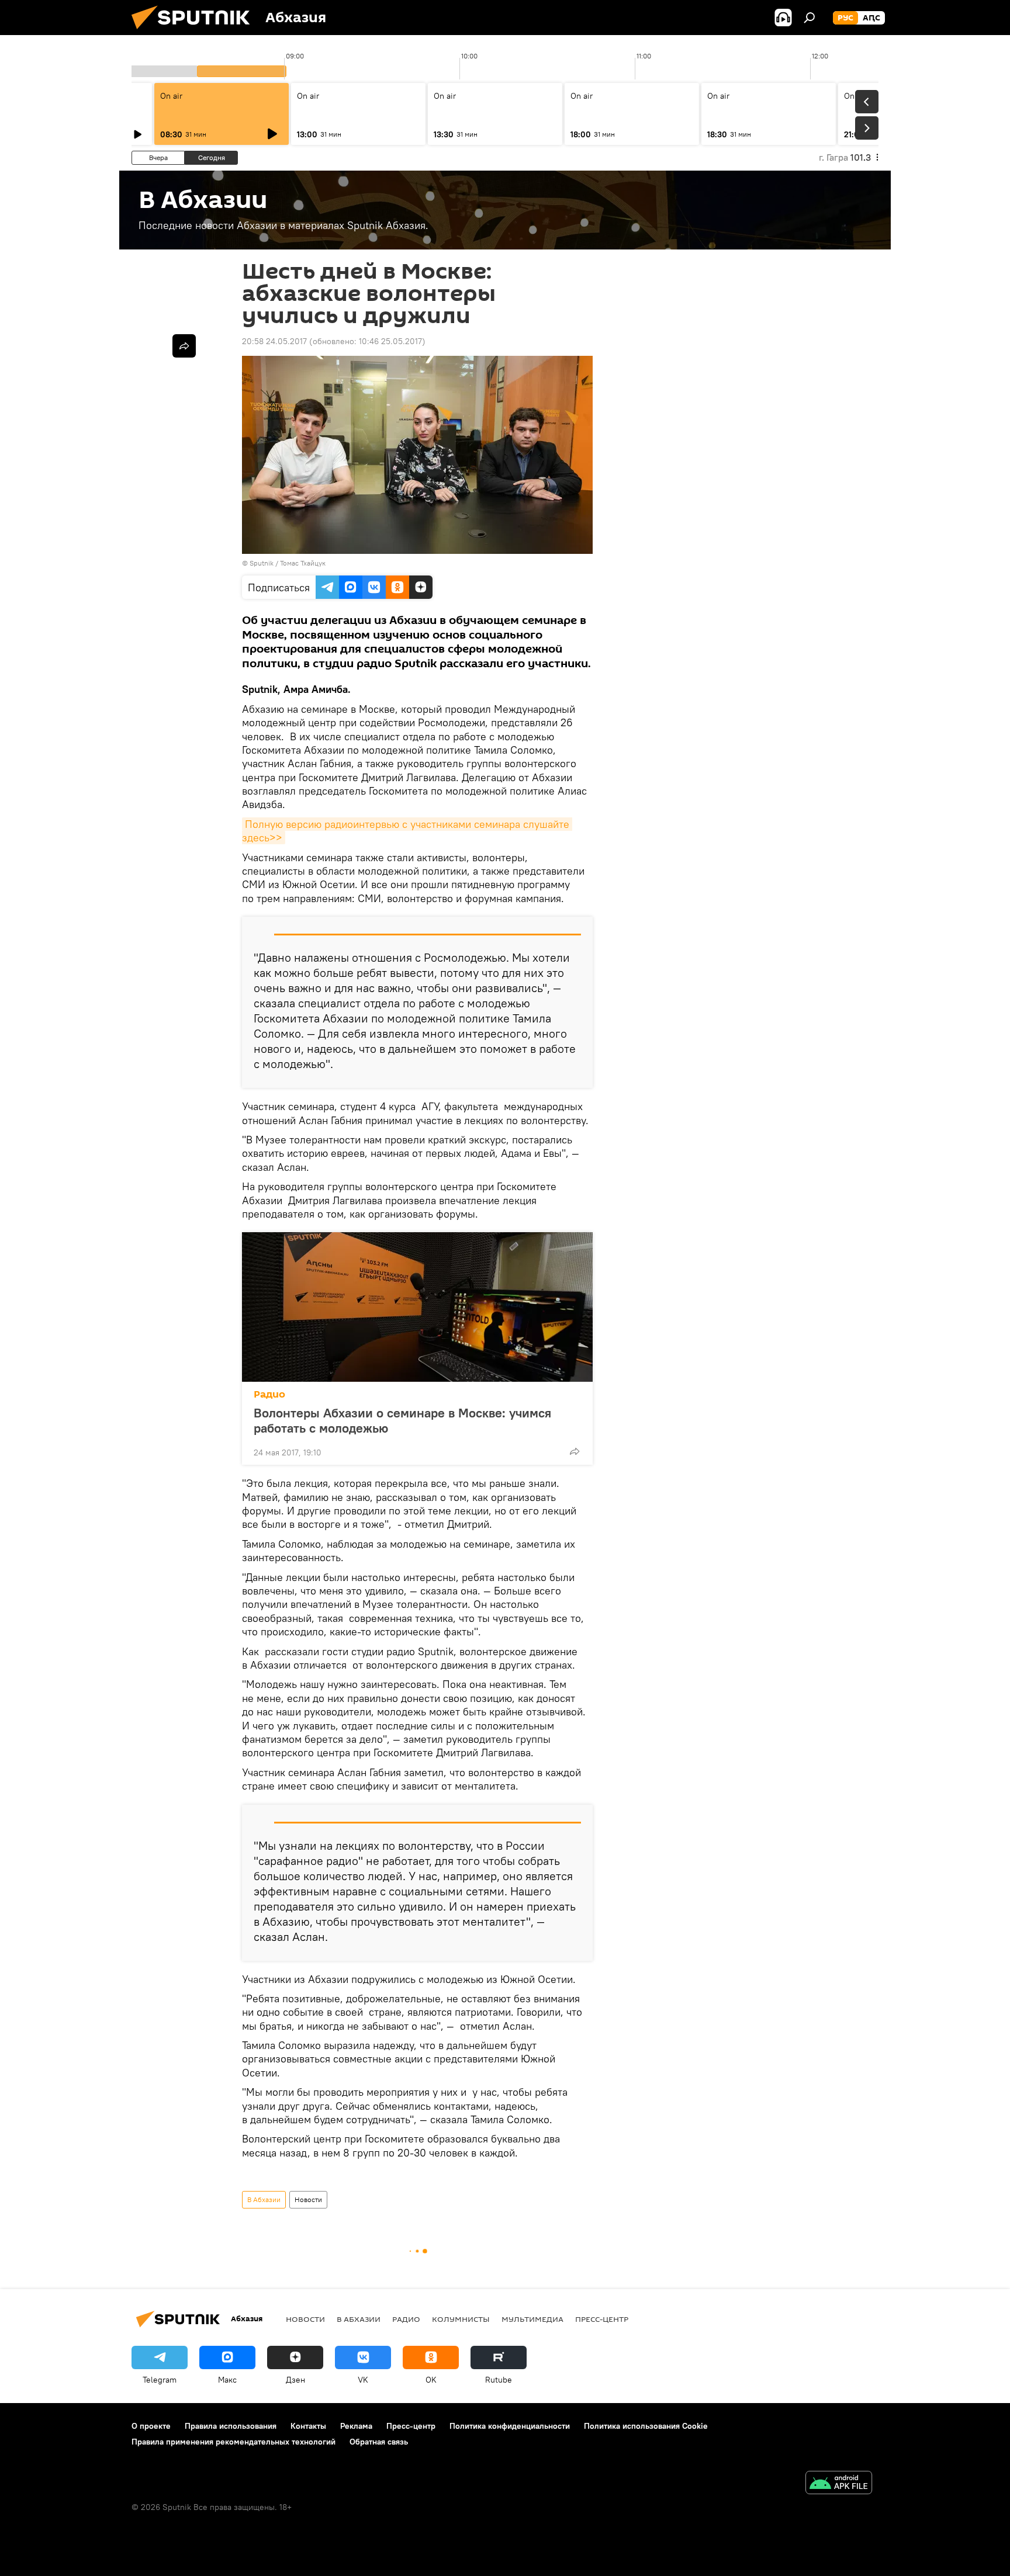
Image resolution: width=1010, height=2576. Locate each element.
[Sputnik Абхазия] (195, 32)
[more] (575, 1451)
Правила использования (231, 2426)
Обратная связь (379, 2442)
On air (171, 96)
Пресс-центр (602, 2319)
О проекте (151, 2426)
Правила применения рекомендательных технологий (234, 2442)
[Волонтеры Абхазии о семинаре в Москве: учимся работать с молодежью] (417, 1307)
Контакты (308, 2426)
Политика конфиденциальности (510, 2426)
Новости (308, 2199)
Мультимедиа (532, 2319)
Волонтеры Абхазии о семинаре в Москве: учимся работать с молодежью (402, 1420)
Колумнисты (461, 2319)
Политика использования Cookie (646, 2426)
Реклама (356, 2426)
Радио (269, 1394)
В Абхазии (264, 2199)
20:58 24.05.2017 (274, 341)
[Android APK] (839, 2484)
